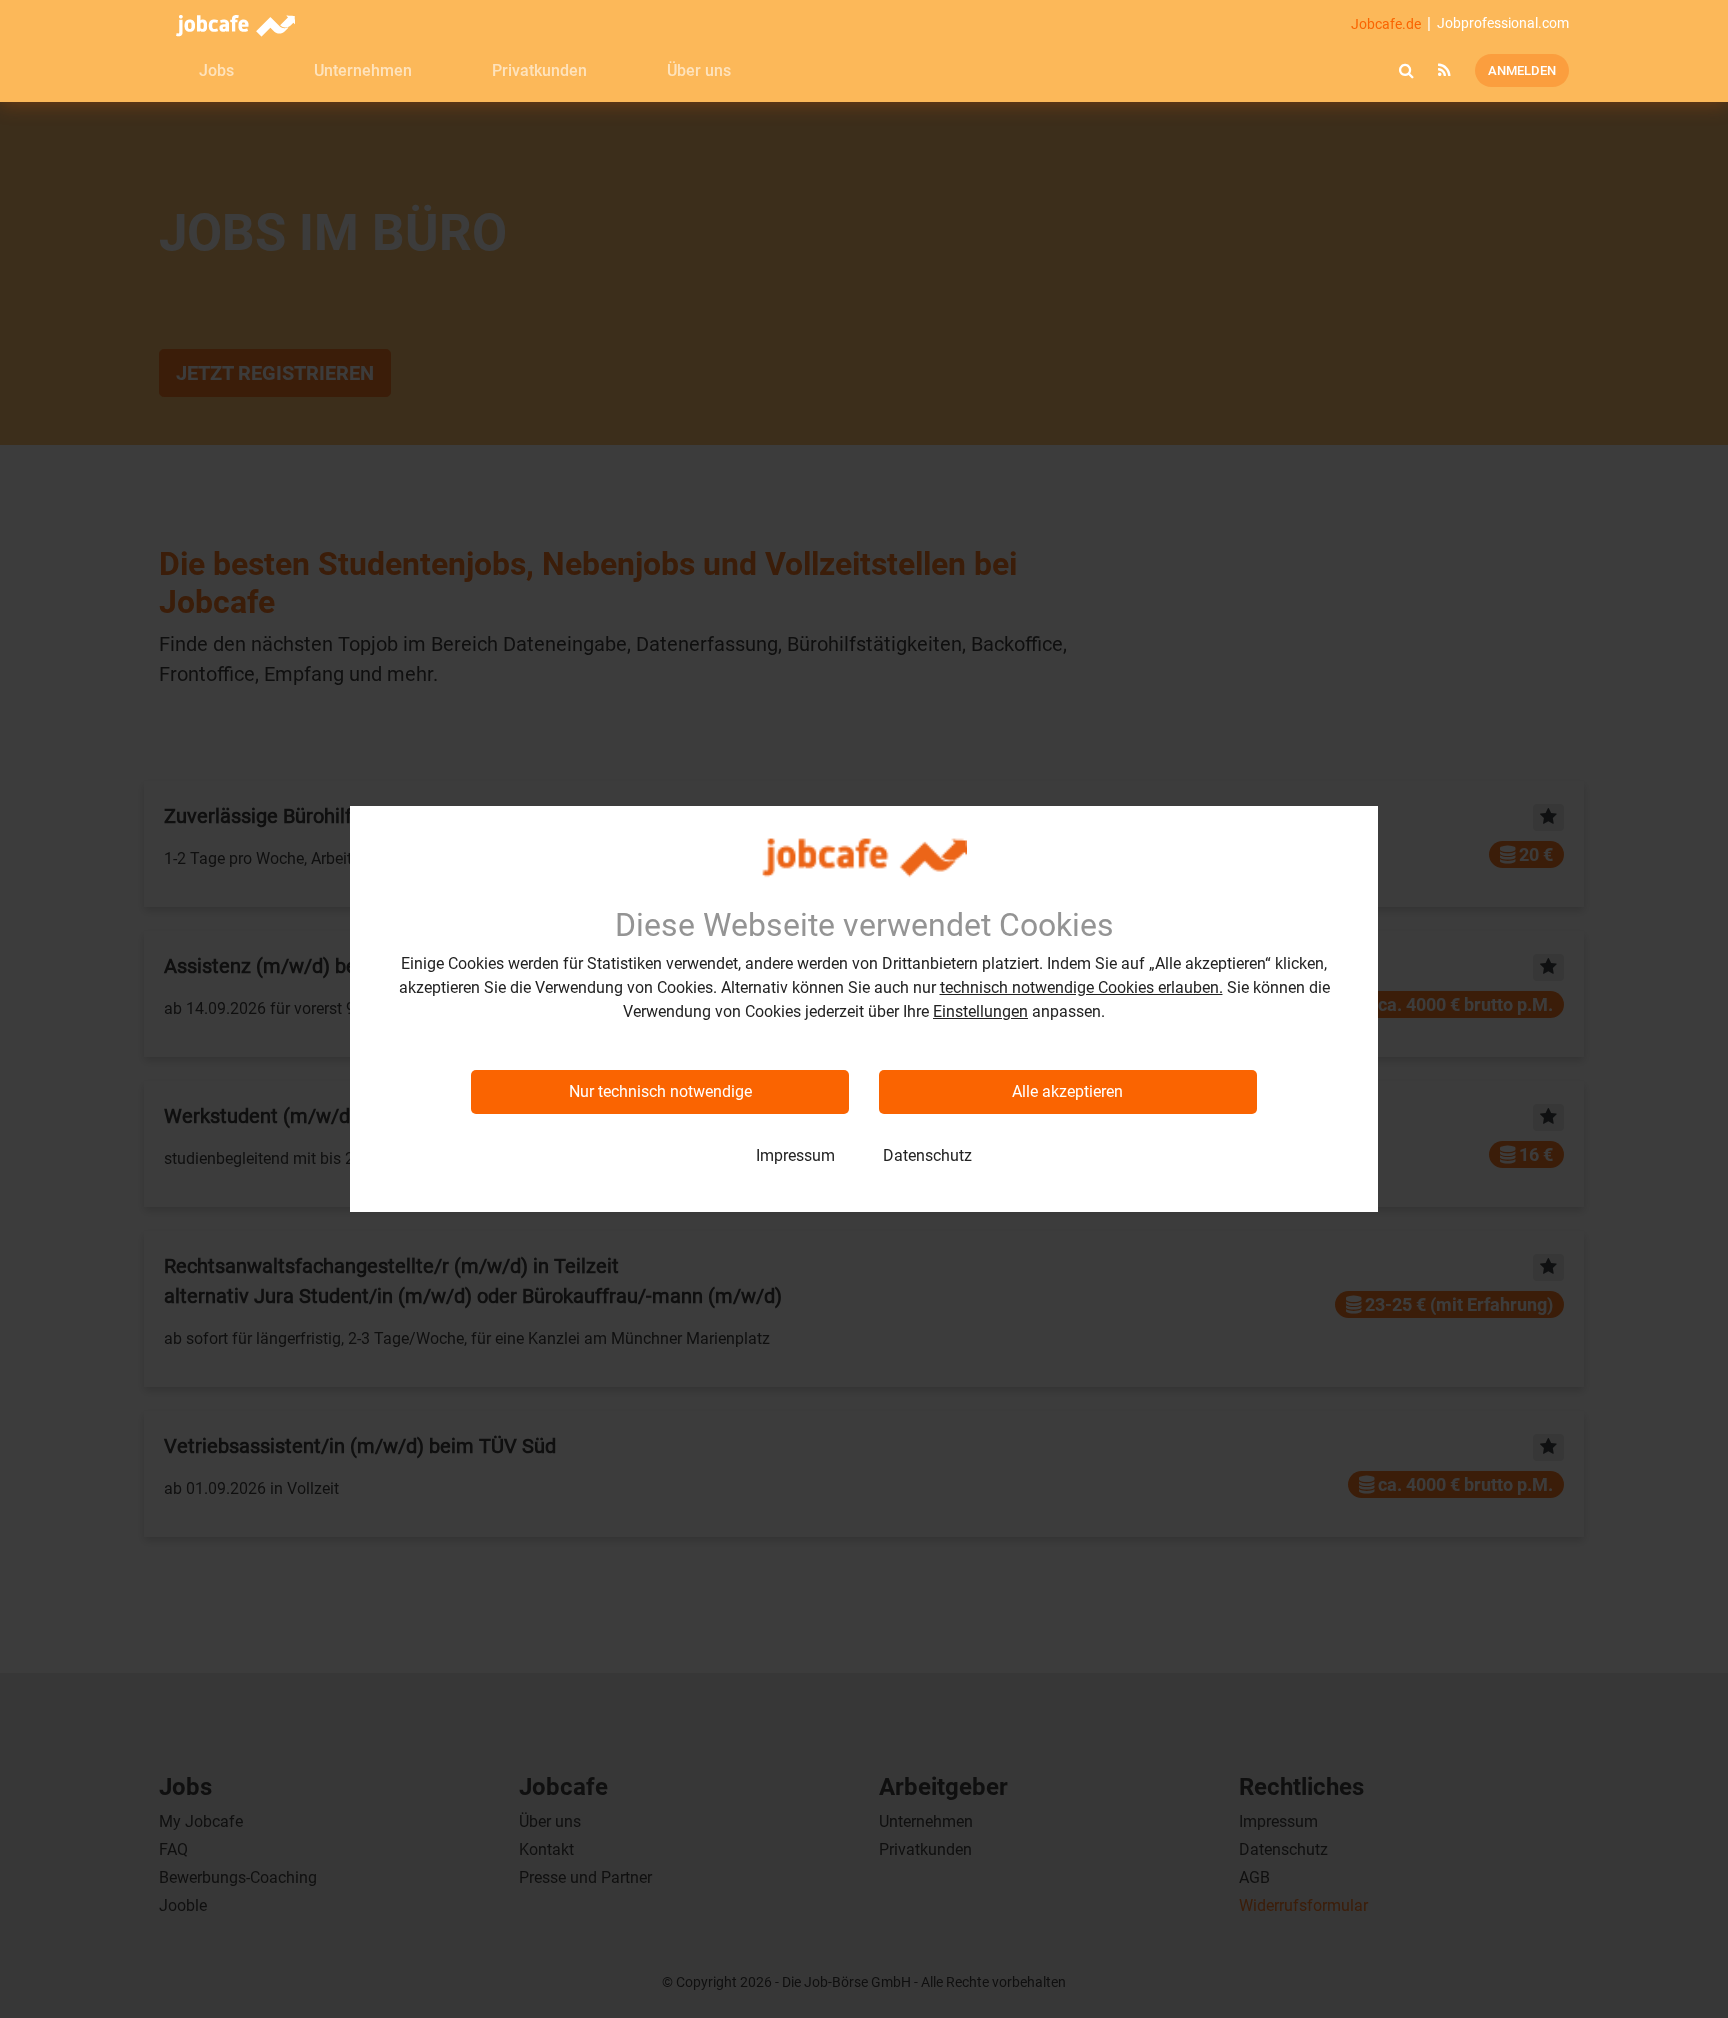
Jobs (216, 70)
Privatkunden (539, 70)
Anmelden (1522, 70)
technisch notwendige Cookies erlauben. (1081, 987)
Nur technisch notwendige (660, 1091)
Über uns (699, 70)
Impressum (795, 1155)
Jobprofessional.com (1503, 23)
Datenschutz (927, 1155)
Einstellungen (980, 1011)
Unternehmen (363, 70)
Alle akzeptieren (1067, 1091)
